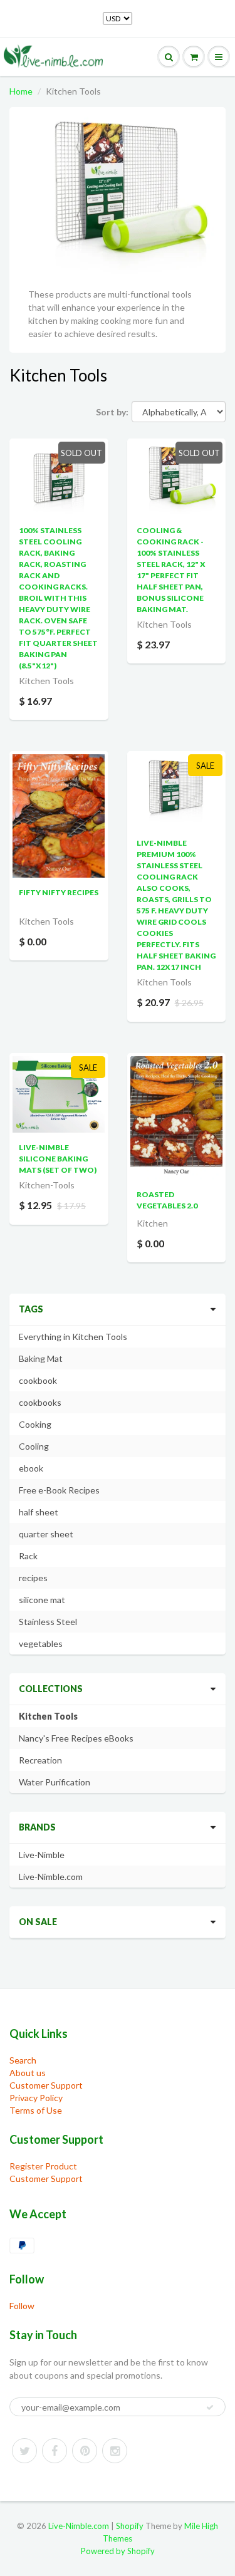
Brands (37, 1827)
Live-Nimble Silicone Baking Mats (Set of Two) (58, 1159)
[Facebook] (55, 2451)
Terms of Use (36, 2110)
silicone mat (42, 1600)
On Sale (38, 1922)
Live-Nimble (42, 1855)
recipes (33, 1578)
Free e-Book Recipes (59, 1490)
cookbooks (40, 1402)
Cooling (34, 1446)
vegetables (41, 1644)
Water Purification (55, 1782)
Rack (28, 1556)
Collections (51, 1689)
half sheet (39, 1512)
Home (21, 91)
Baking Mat (41, 1358)
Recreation (40, 1760)
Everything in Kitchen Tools (73, 1337)
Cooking (35, 1424)
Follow (22, 2306)
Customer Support (46, 2085)
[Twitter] (24, 2451)
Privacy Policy (36, 2098)
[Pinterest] (85, 2451)
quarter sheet (46, 1534)
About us (28, 2073)
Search (23, 2060)
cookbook (38, 1380)
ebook (31, 1468)
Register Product (43, 2166)
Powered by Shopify (118, 2551)
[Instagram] (115, 2451)
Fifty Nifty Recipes (59, 892)
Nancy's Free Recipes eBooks (76, 1738)
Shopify (130, 2526)
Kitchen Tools (48, 1716)
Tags (31, 1309)
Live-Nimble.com (51, 1877)
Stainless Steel (48, 1622)
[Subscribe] (210, 2407)
